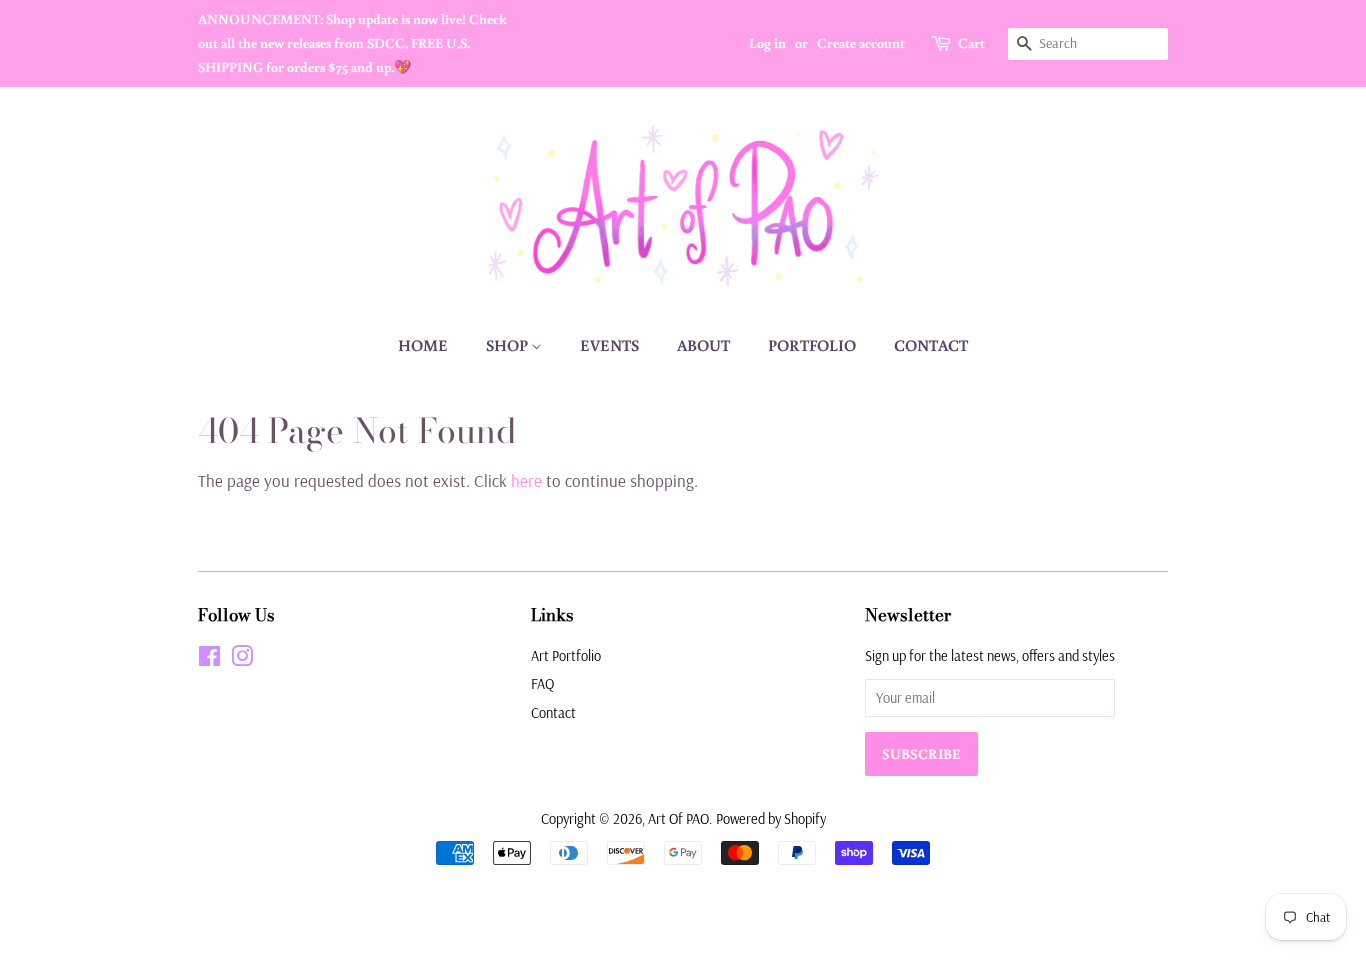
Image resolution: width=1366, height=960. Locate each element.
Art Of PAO (678, 819)
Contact (931, 345)
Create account (861, 43)
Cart (971, 43)
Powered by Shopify (771, 819)
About (703, 345)
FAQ (542, 684)
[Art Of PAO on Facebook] (209, 660)
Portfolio (812, 345)
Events (609, 345)
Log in (767, 43)
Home (423, 345)
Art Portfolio (566, 656)
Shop (508, 345)
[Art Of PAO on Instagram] (242, 660)
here (526, 480)
